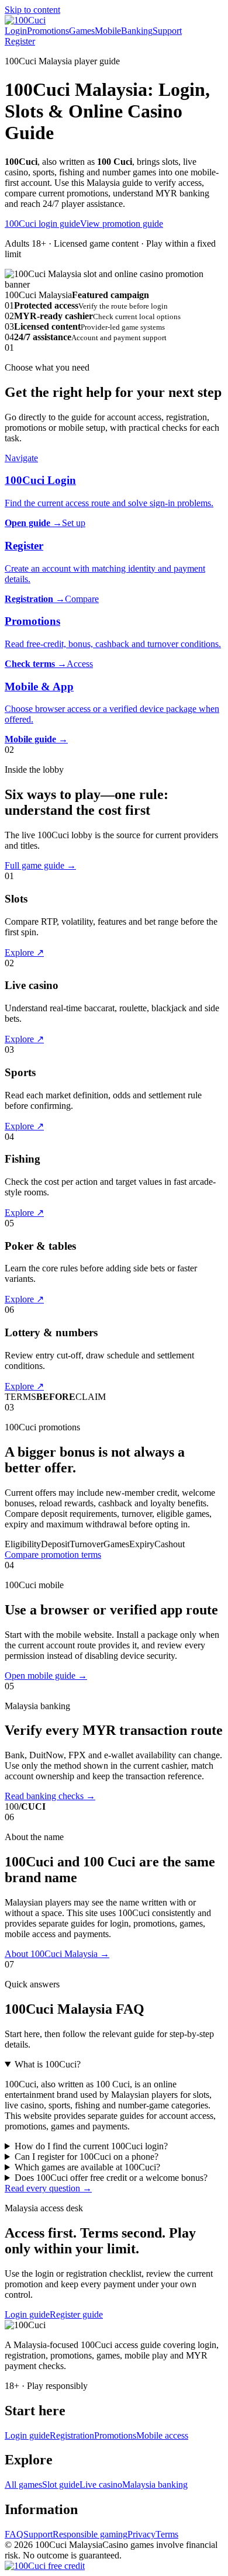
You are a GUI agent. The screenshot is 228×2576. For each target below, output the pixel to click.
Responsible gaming (90, 2534)
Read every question (48, 2188)
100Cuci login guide (42, 224)
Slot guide (61, 2485)
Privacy (141, 2534)
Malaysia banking (155, 2485)
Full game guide (40, 865)
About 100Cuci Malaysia (57, 1954)
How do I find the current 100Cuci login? (91, 2146)
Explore (24, 952)
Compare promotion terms (53, 1555)
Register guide (76, 2314)
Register (20, 41)
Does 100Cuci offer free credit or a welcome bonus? (111, 2178)
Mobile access (162, 2435)
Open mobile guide (46, 1676)
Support (167, 31)
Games (82, 31)
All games (23, 2485)
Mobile (108, 31)
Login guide (27, 2314)
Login (16, 31)
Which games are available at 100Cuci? (87, 2167)
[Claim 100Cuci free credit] (45, 2566)
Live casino (101, 2485)
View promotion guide (122, 224)
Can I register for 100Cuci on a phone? (87, 2157)
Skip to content (32, 10)
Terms (167, 2534)
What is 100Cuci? (48, 2064)
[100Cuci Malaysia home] (25, 20)
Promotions (48, 31)
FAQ (14, 2534)
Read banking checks (50, 1796)
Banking (137, 31)
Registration (72, 2435)
